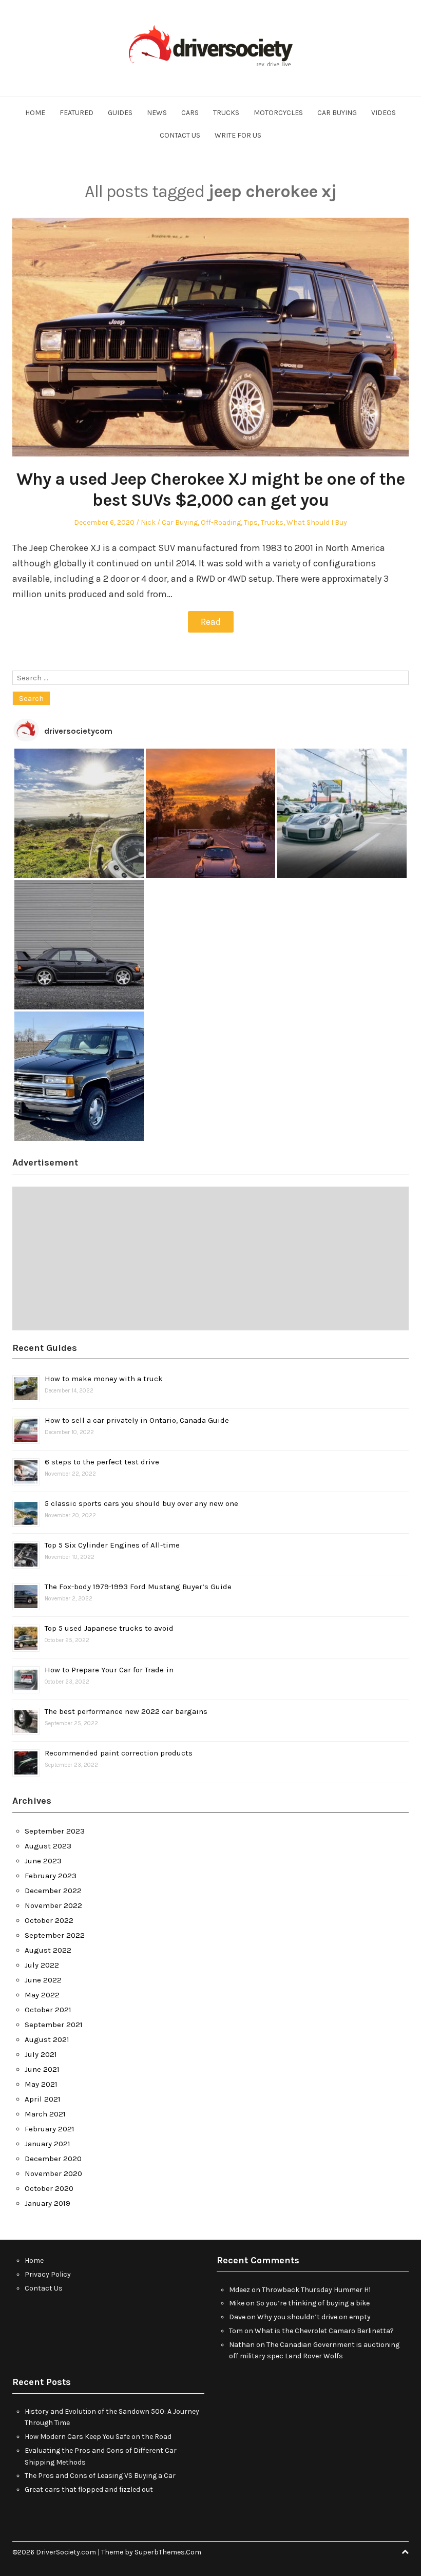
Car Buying (337, 113)
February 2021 (50, 2129)
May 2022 (42, 1995)
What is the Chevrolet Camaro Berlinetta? (324, 2331)
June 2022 (43, 1980)
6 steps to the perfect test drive (102, 1462)
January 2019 (47, 2203)
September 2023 (55, 1831)
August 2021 (47, 2039)
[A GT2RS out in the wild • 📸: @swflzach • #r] (342, 813)
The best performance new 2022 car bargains (126, 1711)
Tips (251, 522)
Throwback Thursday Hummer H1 (316, 2290)
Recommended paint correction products (119, 1753)
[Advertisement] (210, 1258)
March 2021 (45, 2114)
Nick (148, 522)
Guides (120, 113)
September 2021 (54, 2025)
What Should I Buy (317, 522)
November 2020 (53, 2173)
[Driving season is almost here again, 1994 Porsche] (342, 1076)
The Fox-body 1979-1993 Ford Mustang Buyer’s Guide (138, 1587)
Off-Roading (221, 522)
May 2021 (41, 2084)
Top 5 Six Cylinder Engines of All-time (112, 1545)
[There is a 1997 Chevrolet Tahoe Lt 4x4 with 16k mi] (79, 1076)
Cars (190, 113)
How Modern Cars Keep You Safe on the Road (98, 2437)
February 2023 (51, 1876)
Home (35, 113)
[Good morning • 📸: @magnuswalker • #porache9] (210, 813)
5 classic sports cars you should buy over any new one (141, 1503)
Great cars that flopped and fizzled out (89, 2489)
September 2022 (55, 1935)
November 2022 (53, 1905)
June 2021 (42, 2069)
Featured (76, 113)
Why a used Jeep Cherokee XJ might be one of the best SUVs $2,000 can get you (210, 490)
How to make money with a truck (104, 1379)
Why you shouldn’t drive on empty (314, 2317)
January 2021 (47, 2144)
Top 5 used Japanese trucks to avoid (109, 1628)
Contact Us (180, 135)
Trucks (226, 113)
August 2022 (48, 1950)
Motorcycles (278, 113)
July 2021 (41, 2054)
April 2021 (43, 2099)
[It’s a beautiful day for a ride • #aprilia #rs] (210, 1076)
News (157, 113)
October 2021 (48, 2010)
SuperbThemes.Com (168, 2552)
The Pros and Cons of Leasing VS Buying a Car (100, 2476)
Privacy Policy (48, 2274)
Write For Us (238, 135)
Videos (384, 113)
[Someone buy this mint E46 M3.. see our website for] (210, 945)
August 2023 (48, 1846)
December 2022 (53, 1891)
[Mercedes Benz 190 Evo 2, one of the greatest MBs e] (79, 945)
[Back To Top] (405, 2552)
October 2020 (49, 2188)
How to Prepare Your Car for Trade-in (109, 1670)
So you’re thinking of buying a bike (313, 2303)
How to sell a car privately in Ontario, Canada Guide (137, 1420)
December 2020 (53, 2159)
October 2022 (49, 1920)
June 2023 (43, 1861)
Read (211, 622)
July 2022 (42, 1965)
